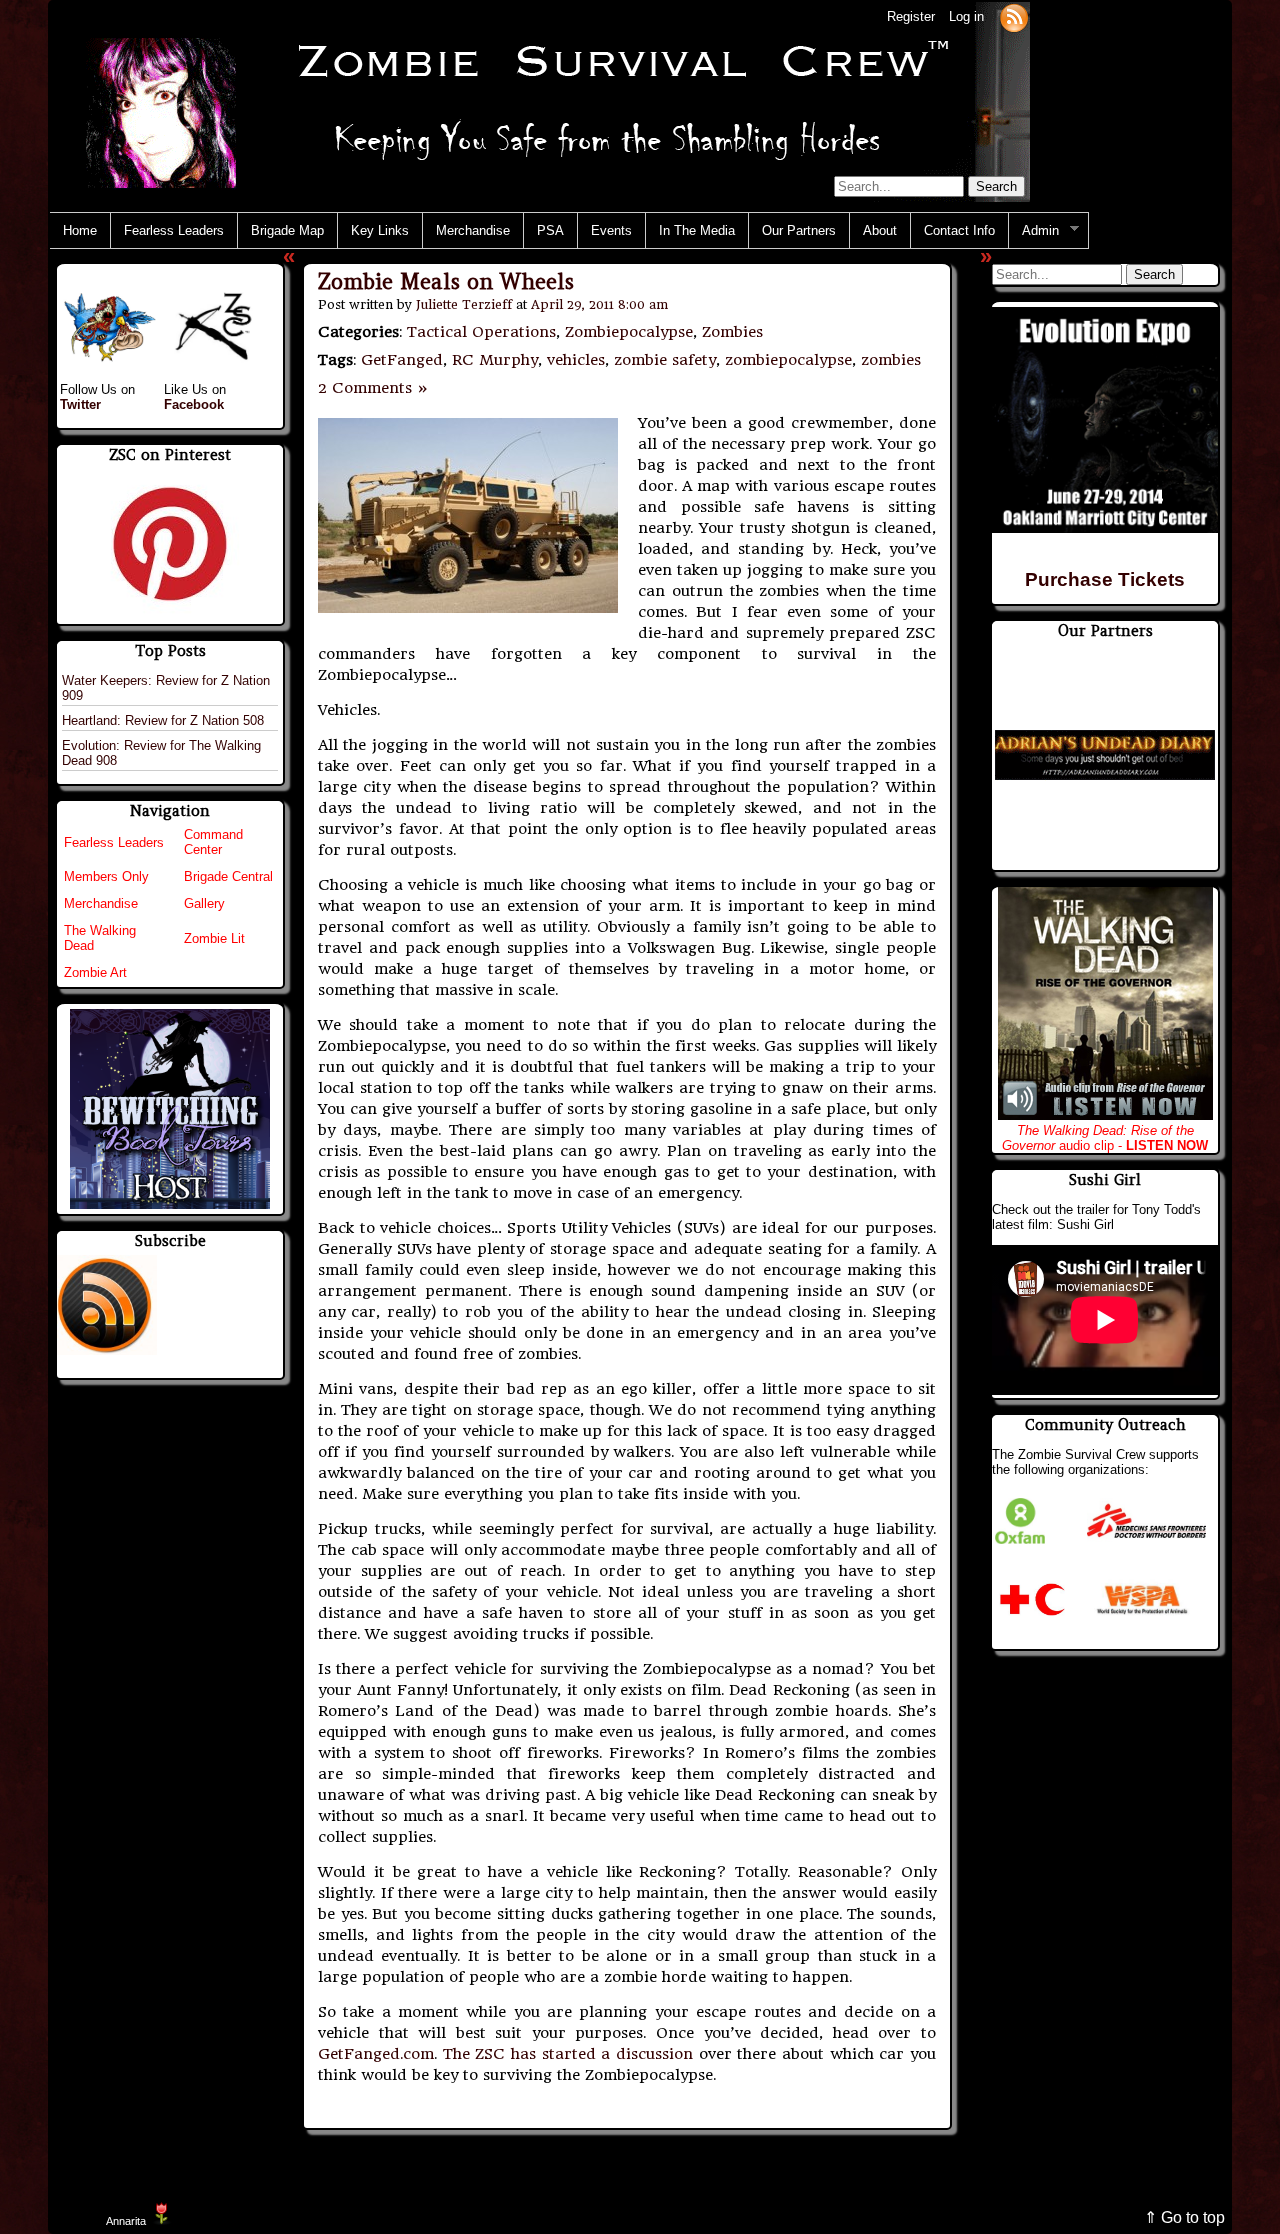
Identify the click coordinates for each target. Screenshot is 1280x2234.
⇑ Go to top (1184, 2217)
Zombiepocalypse (629, 332)
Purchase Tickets (1105, 579)
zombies (891, 360)
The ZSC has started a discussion (568, 2054)
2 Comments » (373, 388)
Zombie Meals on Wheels (446, 281)
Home (80, 230)
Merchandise (473, 230)
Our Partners (799, 230)
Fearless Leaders (174, 230)
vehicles (576, 360)
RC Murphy (495, 360)
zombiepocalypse (788, 360)
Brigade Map (287, 230)
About (880, 230)
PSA (550, 230)
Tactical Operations (481, 332)
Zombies (732, 332)
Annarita (126, 2221)
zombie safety (665, 360)
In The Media (697, 230)
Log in (966, 16)
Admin (1034, 231)
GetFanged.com (376, 2054)
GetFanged (402, 360)
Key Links (380, 230)
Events (611, 230)
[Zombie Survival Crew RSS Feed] (1014, 16)
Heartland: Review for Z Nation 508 (163, 720)
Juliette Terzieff (464, 304)
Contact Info (959, 230)
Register (911, 16)
